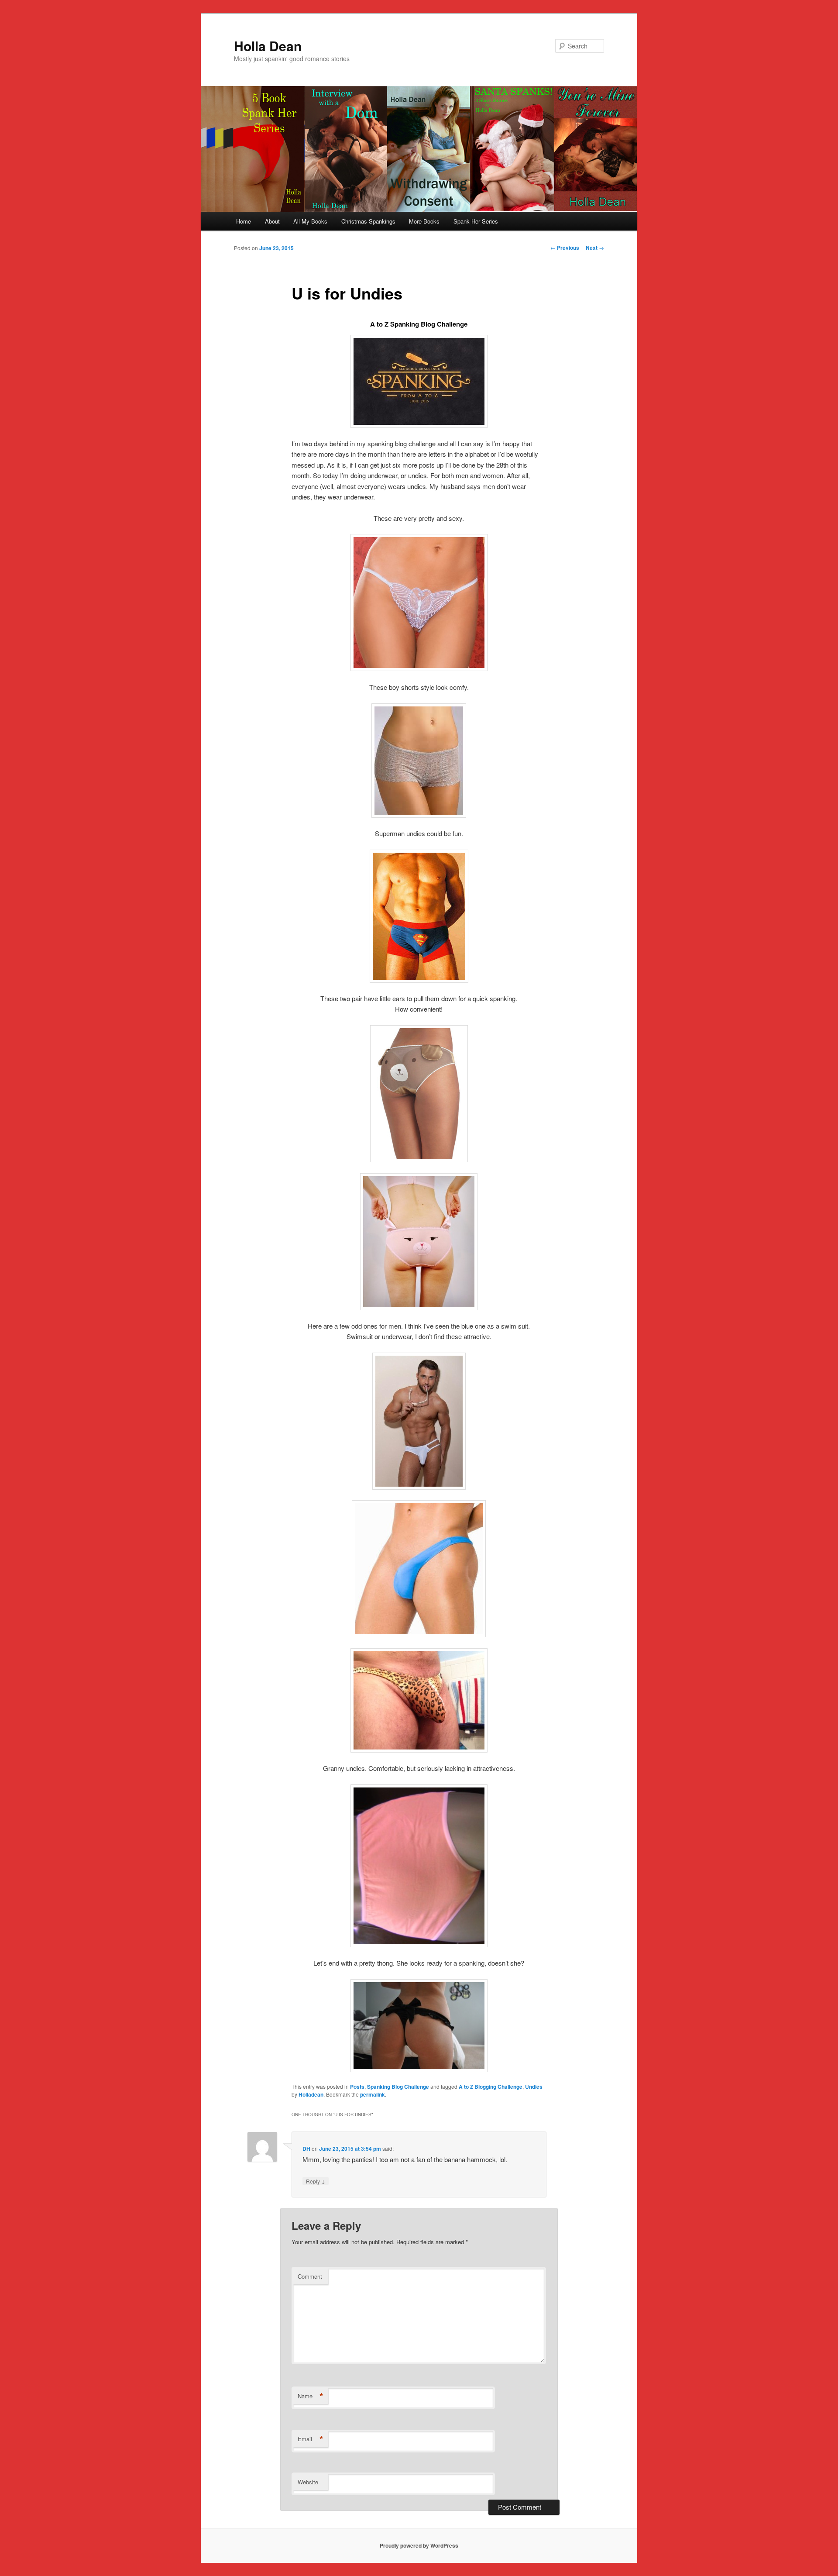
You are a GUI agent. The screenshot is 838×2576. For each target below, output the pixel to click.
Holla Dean (268, 46)
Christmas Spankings (368, 221)
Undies (534, 2087)
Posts (357, 2087)
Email (311, 2439)
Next (595, 248)
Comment (310, 2276)
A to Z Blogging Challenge (491, 2087)
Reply (316, 2181)
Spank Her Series (476, 221)
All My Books (310, 221)
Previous (565, 248)
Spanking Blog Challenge (398, 2087)
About (272, 221)
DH (306, 2149)
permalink (373, 2094)
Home (244, 221)
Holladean (311, 2094)
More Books (424, 221)
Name (311, 2396)
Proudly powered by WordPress (419, 2545)
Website (308, 2482)
